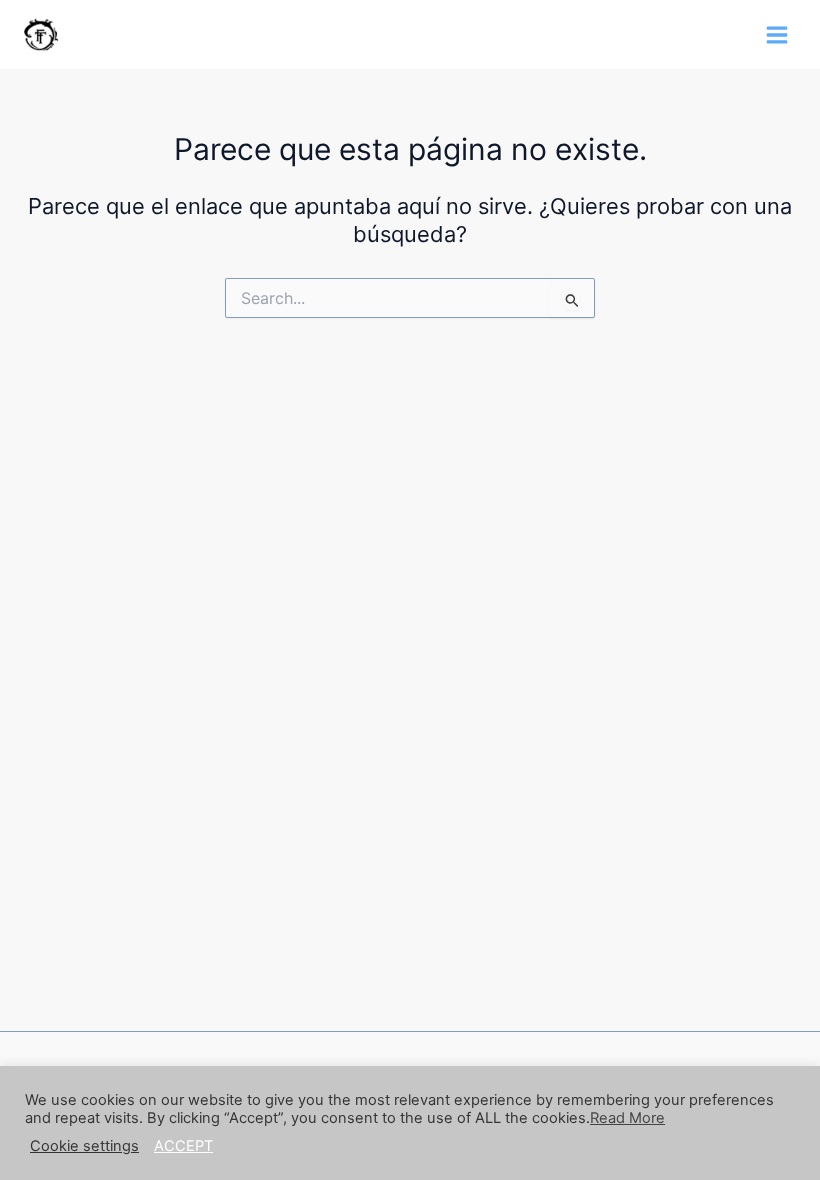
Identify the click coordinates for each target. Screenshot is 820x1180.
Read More (627, 1118)
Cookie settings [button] (84, 1146)
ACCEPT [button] (183, 1146)
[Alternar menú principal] (777, 35)
